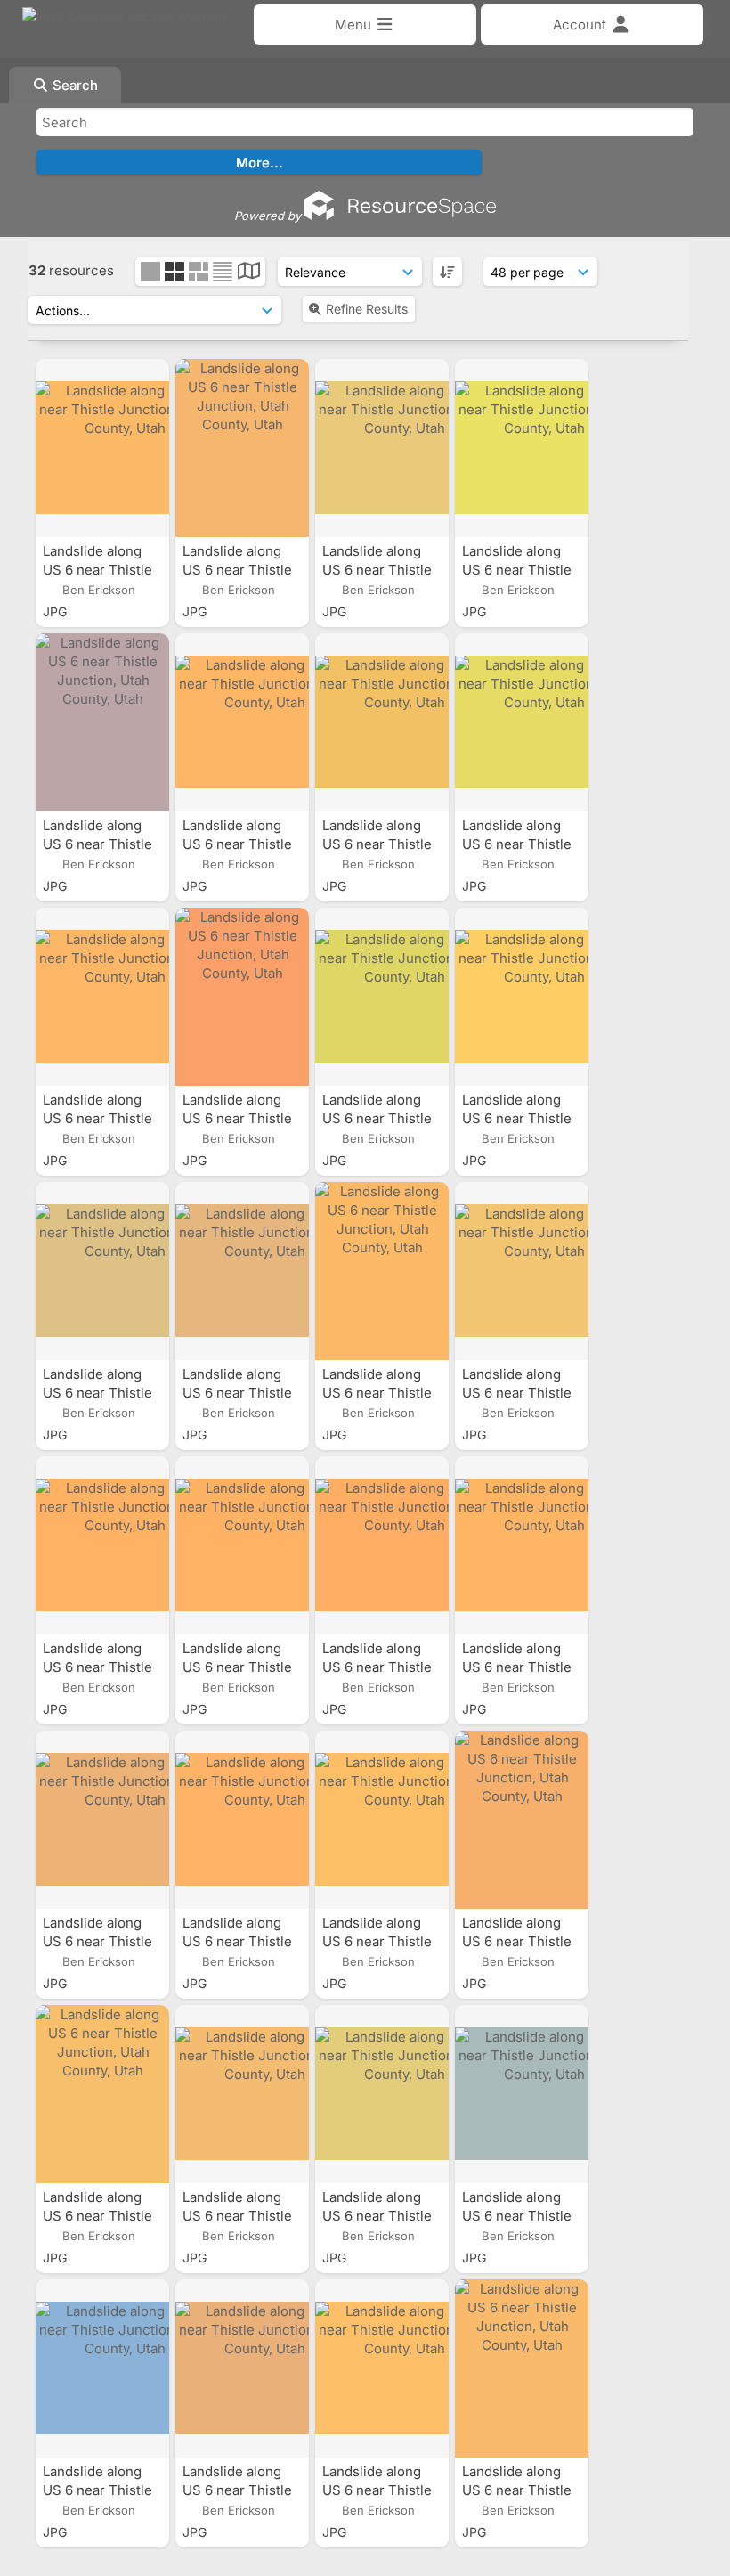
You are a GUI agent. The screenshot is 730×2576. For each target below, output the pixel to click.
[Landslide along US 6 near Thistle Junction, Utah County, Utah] (102, 448)
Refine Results (367, 309)
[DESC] (447, 272)
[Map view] (249, 273)
